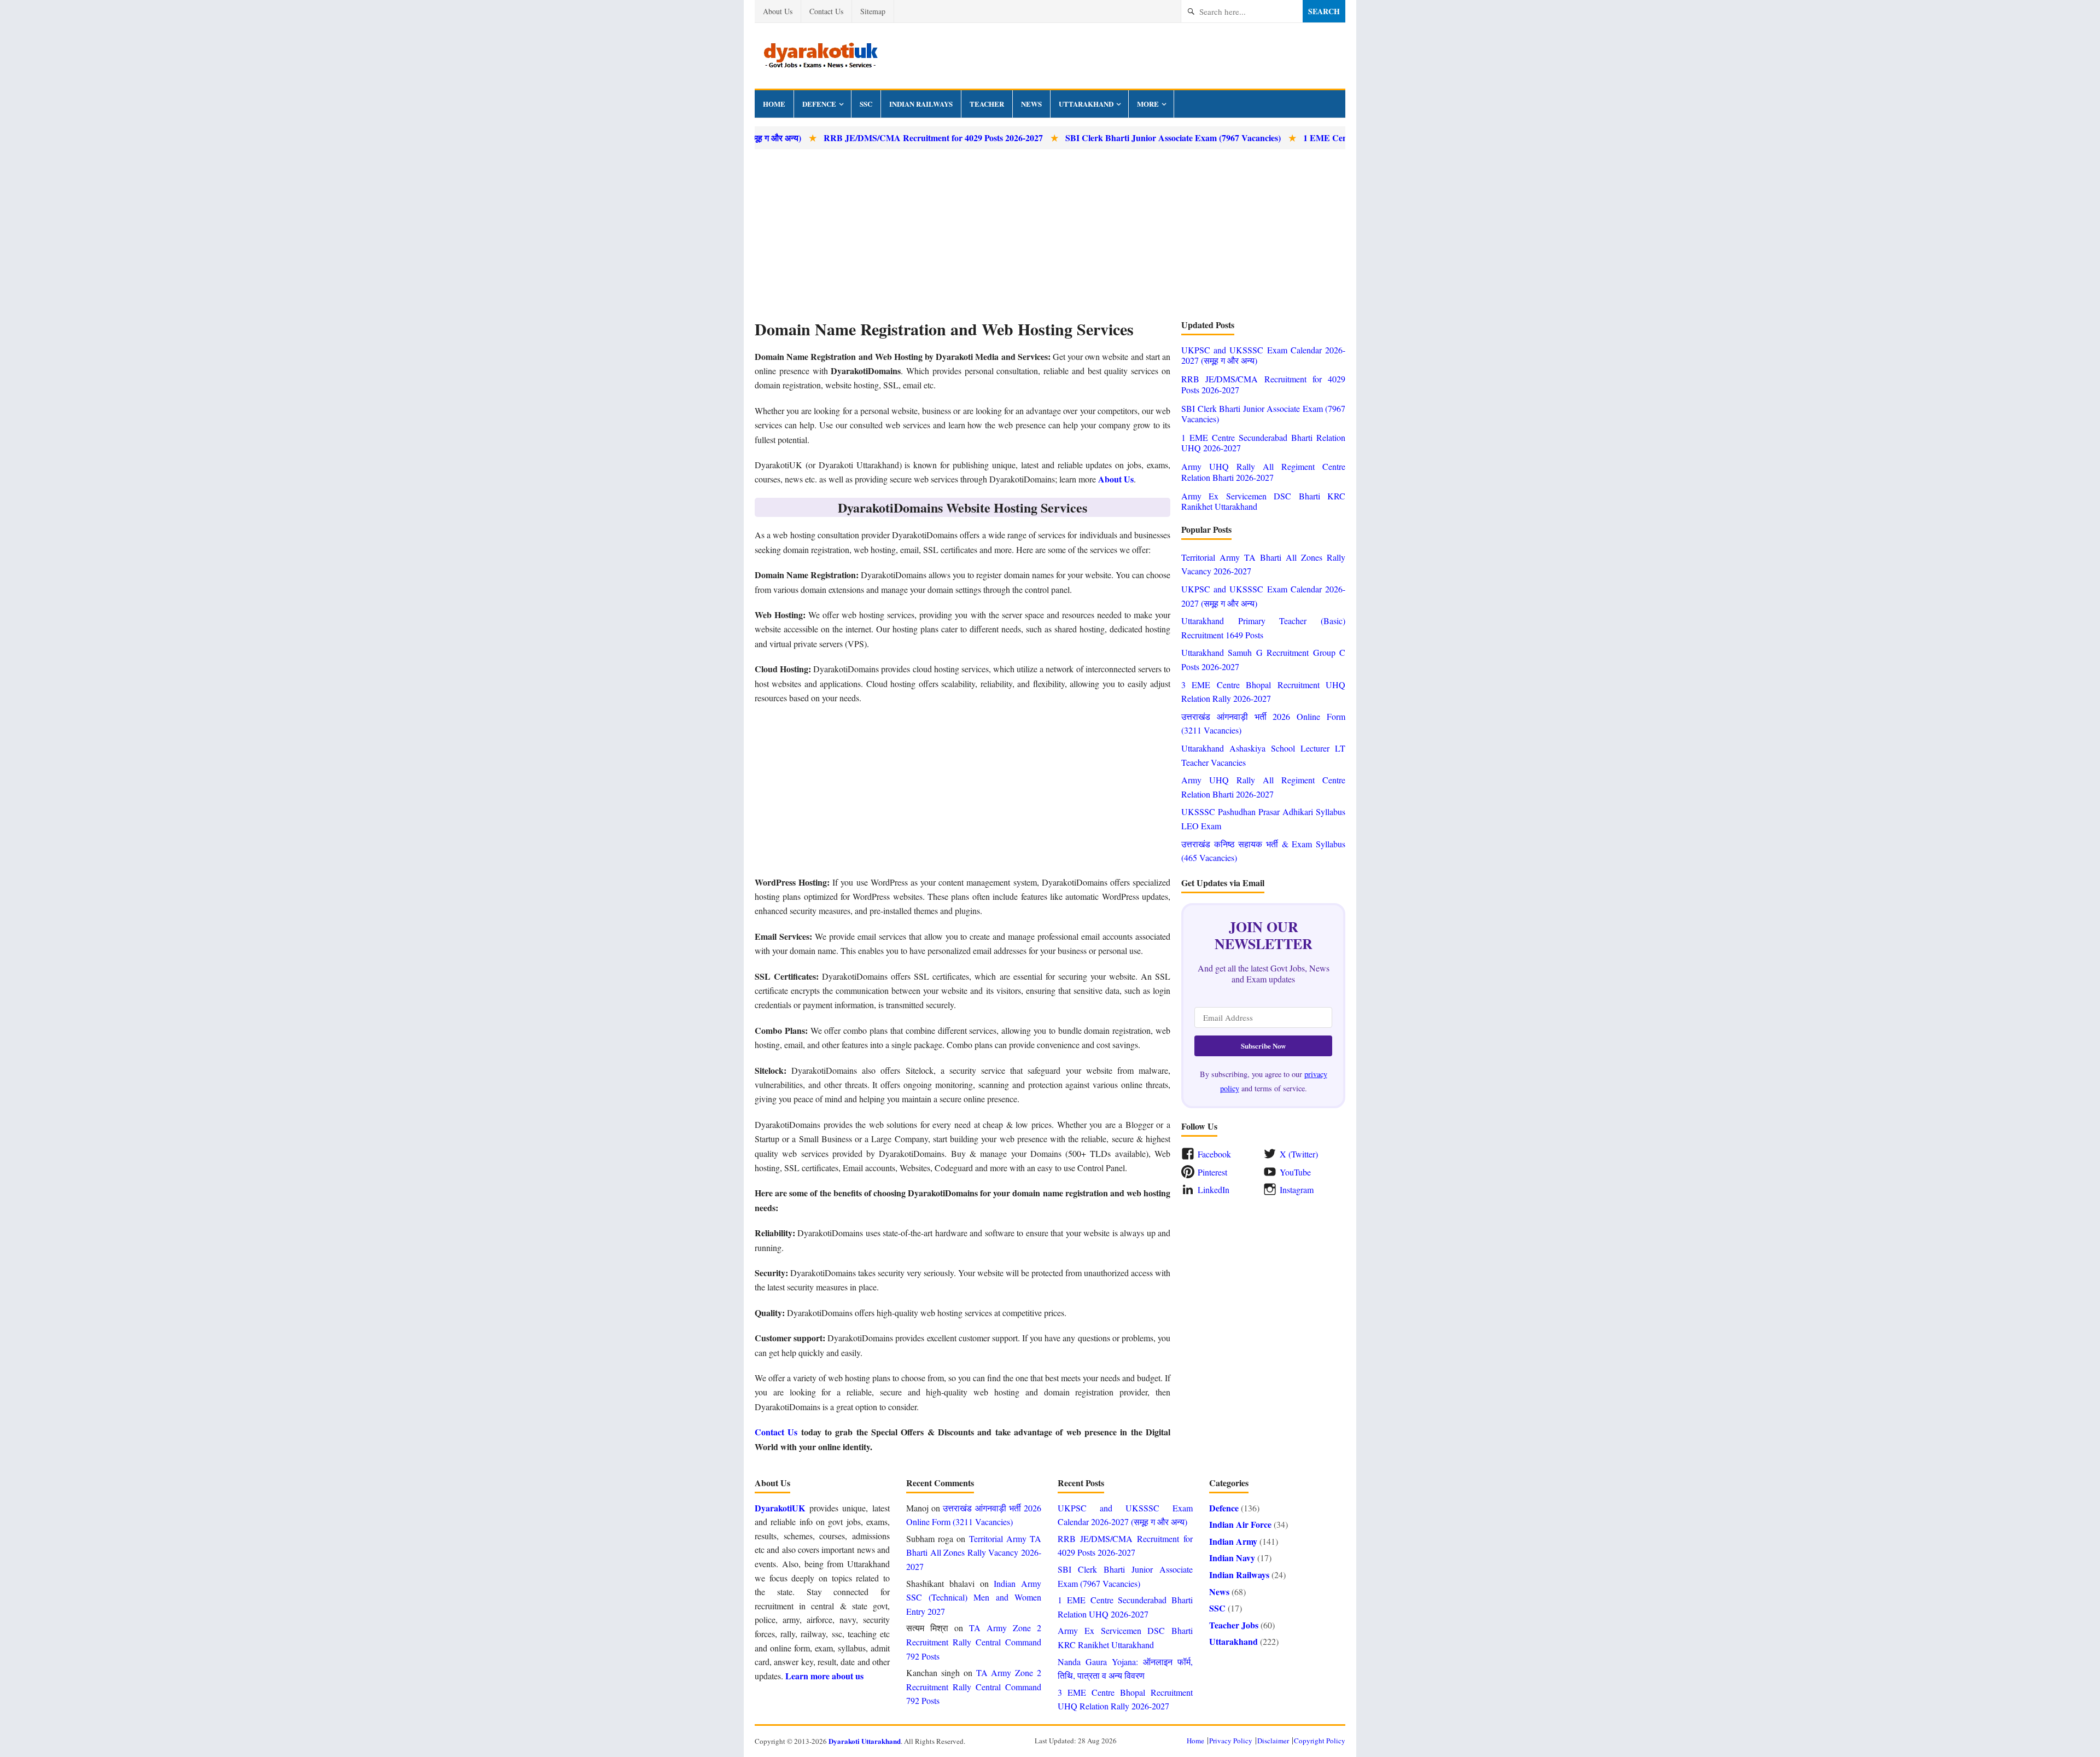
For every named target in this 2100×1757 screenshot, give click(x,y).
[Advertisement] (1050, 234)
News (1031, 104)
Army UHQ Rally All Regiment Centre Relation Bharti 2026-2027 (1263, 472)
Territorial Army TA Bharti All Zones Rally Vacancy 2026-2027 (974, 1552)
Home (774, 104)
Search (1324, 11)
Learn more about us (824, 1676)
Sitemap (873, 11)
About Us (778, 11)
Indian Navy (1232, 1558)
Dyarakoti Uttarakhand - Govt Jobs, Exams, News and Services (820, 56)
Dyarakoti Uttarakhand (865, 1741)
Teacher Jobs (1234, 1625)
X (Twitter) (1299, 1154)
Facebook (1214, 1154)
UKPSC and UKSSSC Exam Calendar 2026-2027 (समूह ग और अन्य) (1263, 355)
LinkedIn (1214, 1189)
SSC (866, 104)
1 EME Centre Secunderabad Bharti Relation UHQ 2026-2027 (1345, 138)
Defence (819, 104)
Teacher (987, 104)
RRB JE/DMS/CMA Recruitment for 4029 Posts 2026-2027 (859, 138)
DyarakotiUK (780, 1508)
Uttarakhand (1086, 104)
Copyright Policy (1320, 1741)
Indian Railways (921, 104)
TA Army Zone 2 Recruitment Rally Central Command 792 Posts (974, 1642)
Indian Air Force (1240, 1524)
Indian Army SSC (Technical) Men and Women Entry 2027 (974, 1597)
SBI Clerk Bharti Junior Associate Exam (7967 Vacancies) (1099, 138)
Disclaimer (1273, 1741)
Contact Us (826, 11)
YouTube (1295, 1172)
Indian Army (1233, 1541)
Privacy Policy (1231, 1741)
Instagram (1297, 1189)
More (1148, 104)
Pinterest (1212, 1172)
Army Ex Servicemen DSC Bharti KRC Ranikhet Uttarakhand (1263, 501)
